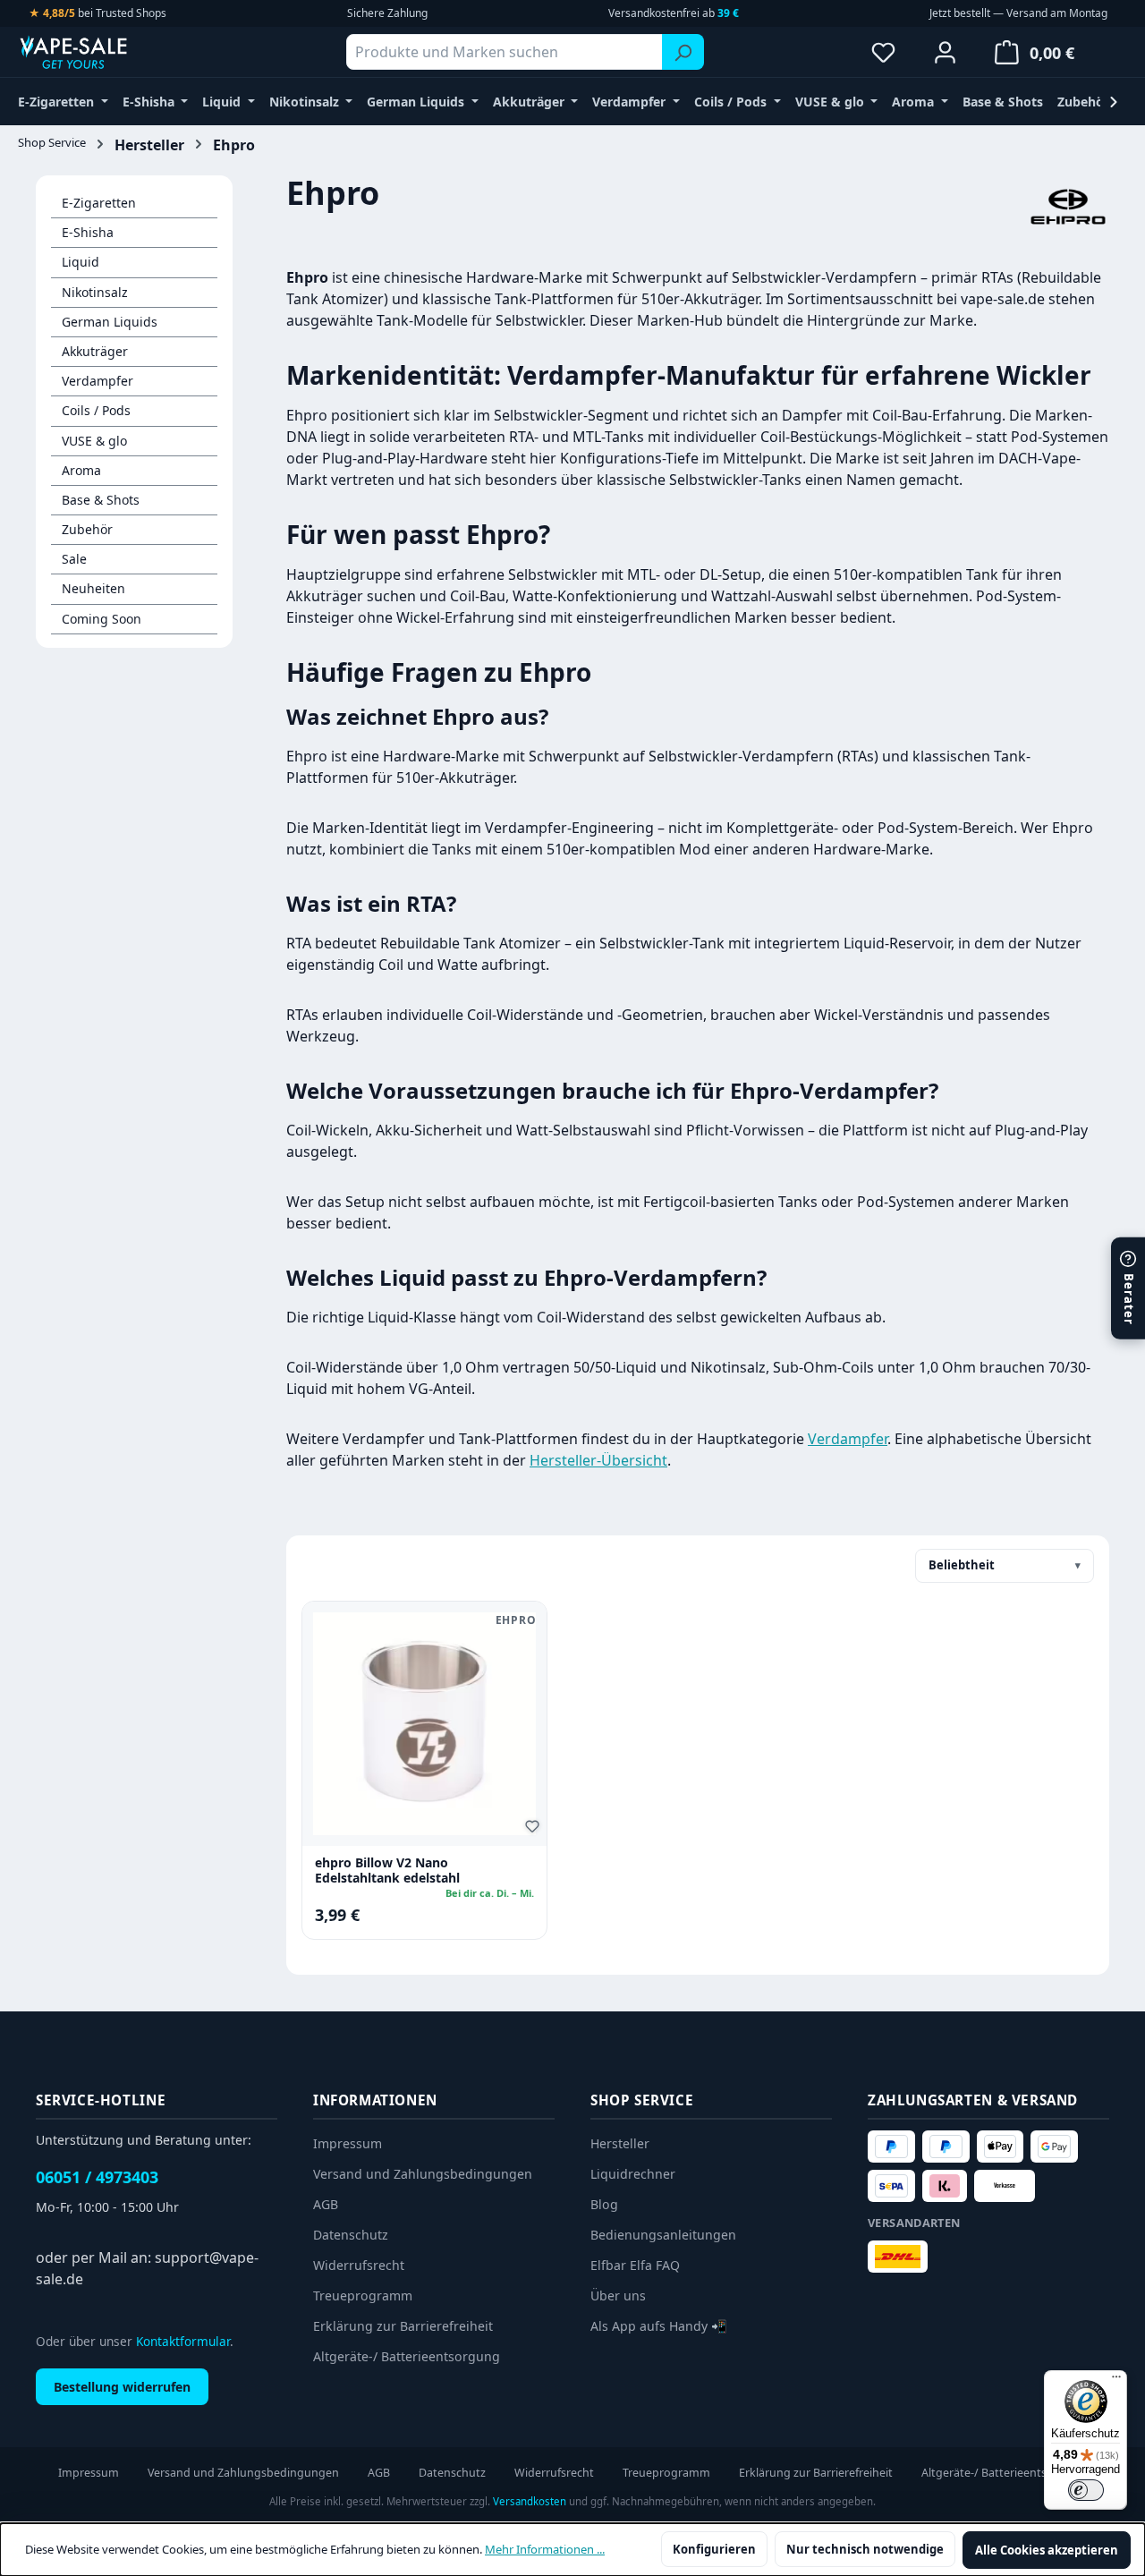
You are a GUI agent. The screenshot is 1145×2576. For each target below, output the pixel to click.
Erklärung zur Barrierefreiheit (403, 2326)
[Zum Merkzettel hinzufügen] (535, 1829)
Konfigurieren (714, 2549)
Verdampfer (98, 381)
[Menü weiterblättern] (1114, 102)
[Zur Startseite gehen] (107, 52)
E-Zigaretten (99, 203)
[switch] (1086, 2490)
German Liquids (110, 322)
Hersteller (620, 2143)
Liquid (81, 262)
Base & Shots (101, 500)
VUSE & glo (94, 441)
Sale (74, 559)
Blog (604, 2204)
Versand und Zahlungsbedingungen (423, 2174)
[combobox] (505, 52)
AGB (326, 2204)
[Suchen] (683, 52)
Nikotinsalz (95, 292)
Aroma (81, 470)
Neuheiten (93, 588)
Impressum (348, 2143)
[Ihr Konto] (945, 52)
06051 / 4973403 (97, 2177)
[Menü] (1116, 2381)
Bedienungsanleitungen (663, 2235)
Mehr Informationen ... (545, 2549)
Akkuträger (95, 351)
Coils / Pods (96, 410)
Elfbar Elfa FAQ (635, 2265)
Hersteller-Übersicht (598, 1460)
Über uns (618, 2295)
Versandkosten (530, 2501)
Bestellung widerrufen (122, 2387)
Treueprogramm (363, 2295)
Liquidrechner (633, 2174)
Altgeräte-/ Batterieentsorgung (407, 2356)
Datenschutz (351, 2235)
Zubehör (87, 529)
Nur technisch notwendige (865, 2549)
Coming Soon (102, 619)
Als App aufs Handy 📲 (659, 2326)
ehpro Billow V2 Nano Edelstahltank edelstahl (387, 1870)
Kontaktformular (183, 2341)
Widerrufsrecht (359, 2265)
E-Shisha (88, 232)
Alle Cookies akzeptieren (1047, 2550)
